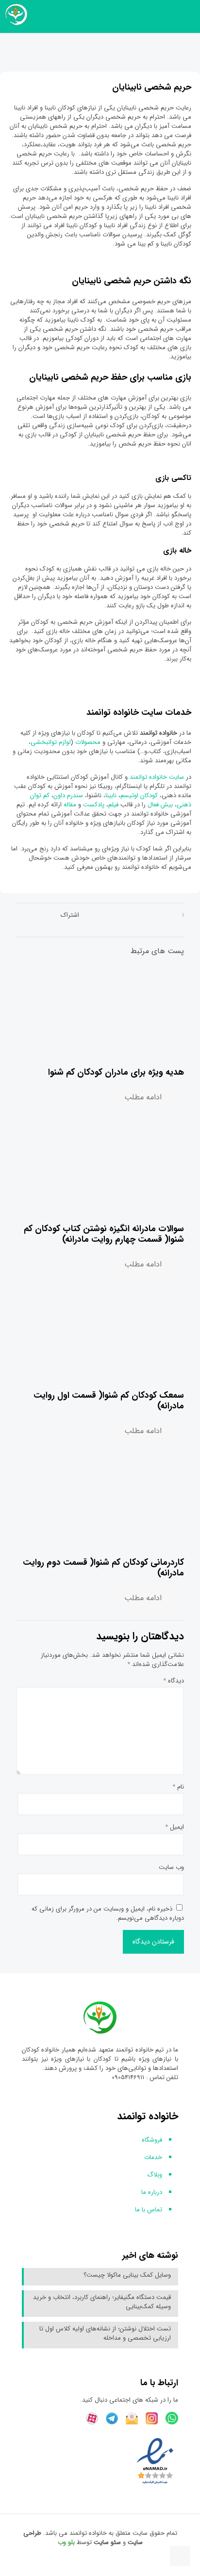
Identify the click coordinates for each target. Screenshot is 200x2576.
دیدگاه (174, 1681)
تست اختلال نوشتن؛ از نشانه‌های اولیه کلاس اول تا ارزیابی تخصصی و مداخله (105, 2334)
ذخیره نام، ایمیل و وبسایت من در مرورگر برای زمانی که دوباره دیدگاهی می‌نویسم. (108, 1913)
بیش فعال (160, 805)
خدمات (153, 2157)
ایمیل (175, 1827)
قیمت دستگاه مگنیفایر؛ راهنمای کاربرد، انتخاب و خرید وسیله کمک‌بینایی (102, 2302)
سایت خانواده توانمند (158, 777)
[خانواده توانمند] (14, 15)
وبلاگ (155, 2175)
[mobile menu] (187, 15)
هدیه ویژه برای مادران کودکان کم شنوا (116, 1072)
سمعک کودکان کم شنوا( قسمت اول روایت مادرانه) (109, 1401)
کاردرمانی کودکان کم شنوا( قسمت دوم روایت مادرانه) (103, 1568)
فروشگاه (152, 2140)
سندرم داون (68, 795)
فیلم (114, 805)
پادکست (94, 805)
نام (178, 1787)
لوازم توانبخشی (51, 742)
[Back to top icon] (180, 2556)
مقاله (70, 805)
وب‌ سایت (171, 1867)
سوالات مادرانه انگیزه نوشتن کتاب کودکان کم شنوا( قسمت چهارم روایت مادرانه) (104, 1234)
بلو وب (66, 2542)
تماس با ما (149, 2210)
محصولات (89, 742)
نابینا (112, 795)
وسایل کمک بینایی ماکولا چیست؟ (127, 2275)
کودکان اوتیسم (139, 795)
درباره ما (152, 2192)
